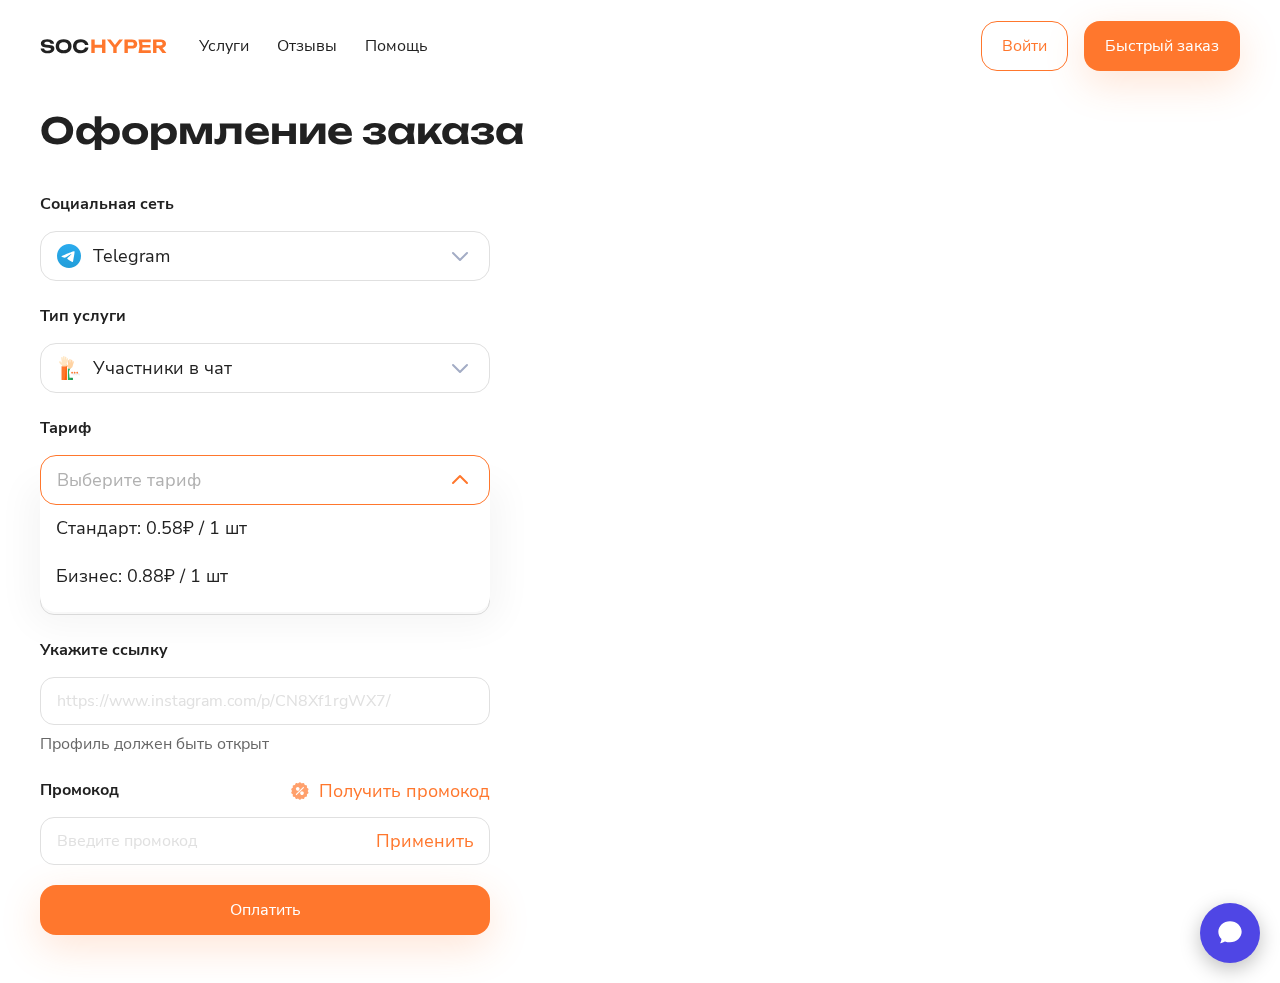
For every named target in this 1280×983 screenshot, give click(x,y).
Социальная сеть (107, 204)
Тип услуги (83, 316)
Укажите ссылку (104, 650)
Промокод (79, 790)
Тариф (65, 428)
